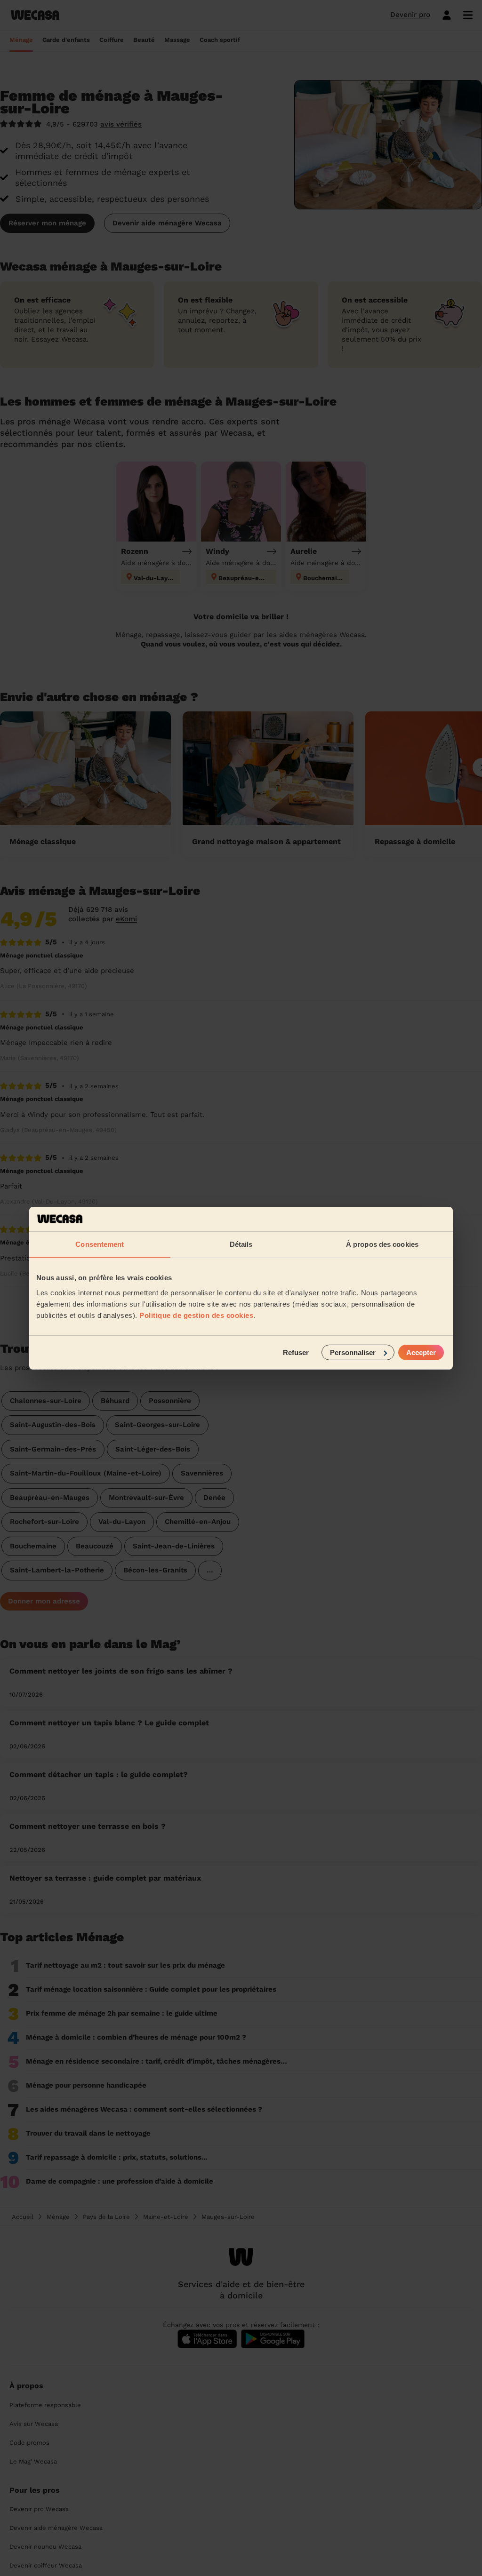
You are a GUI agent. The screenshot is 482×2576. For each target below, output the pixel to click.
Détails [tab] (241, 1244)
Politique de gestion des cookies (196, 1315)
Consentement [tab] (100, 1244)
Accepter (421, 1352)
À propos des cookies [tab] (382, 1244)
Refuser (296, 1352)
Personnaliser (353, 1352)
